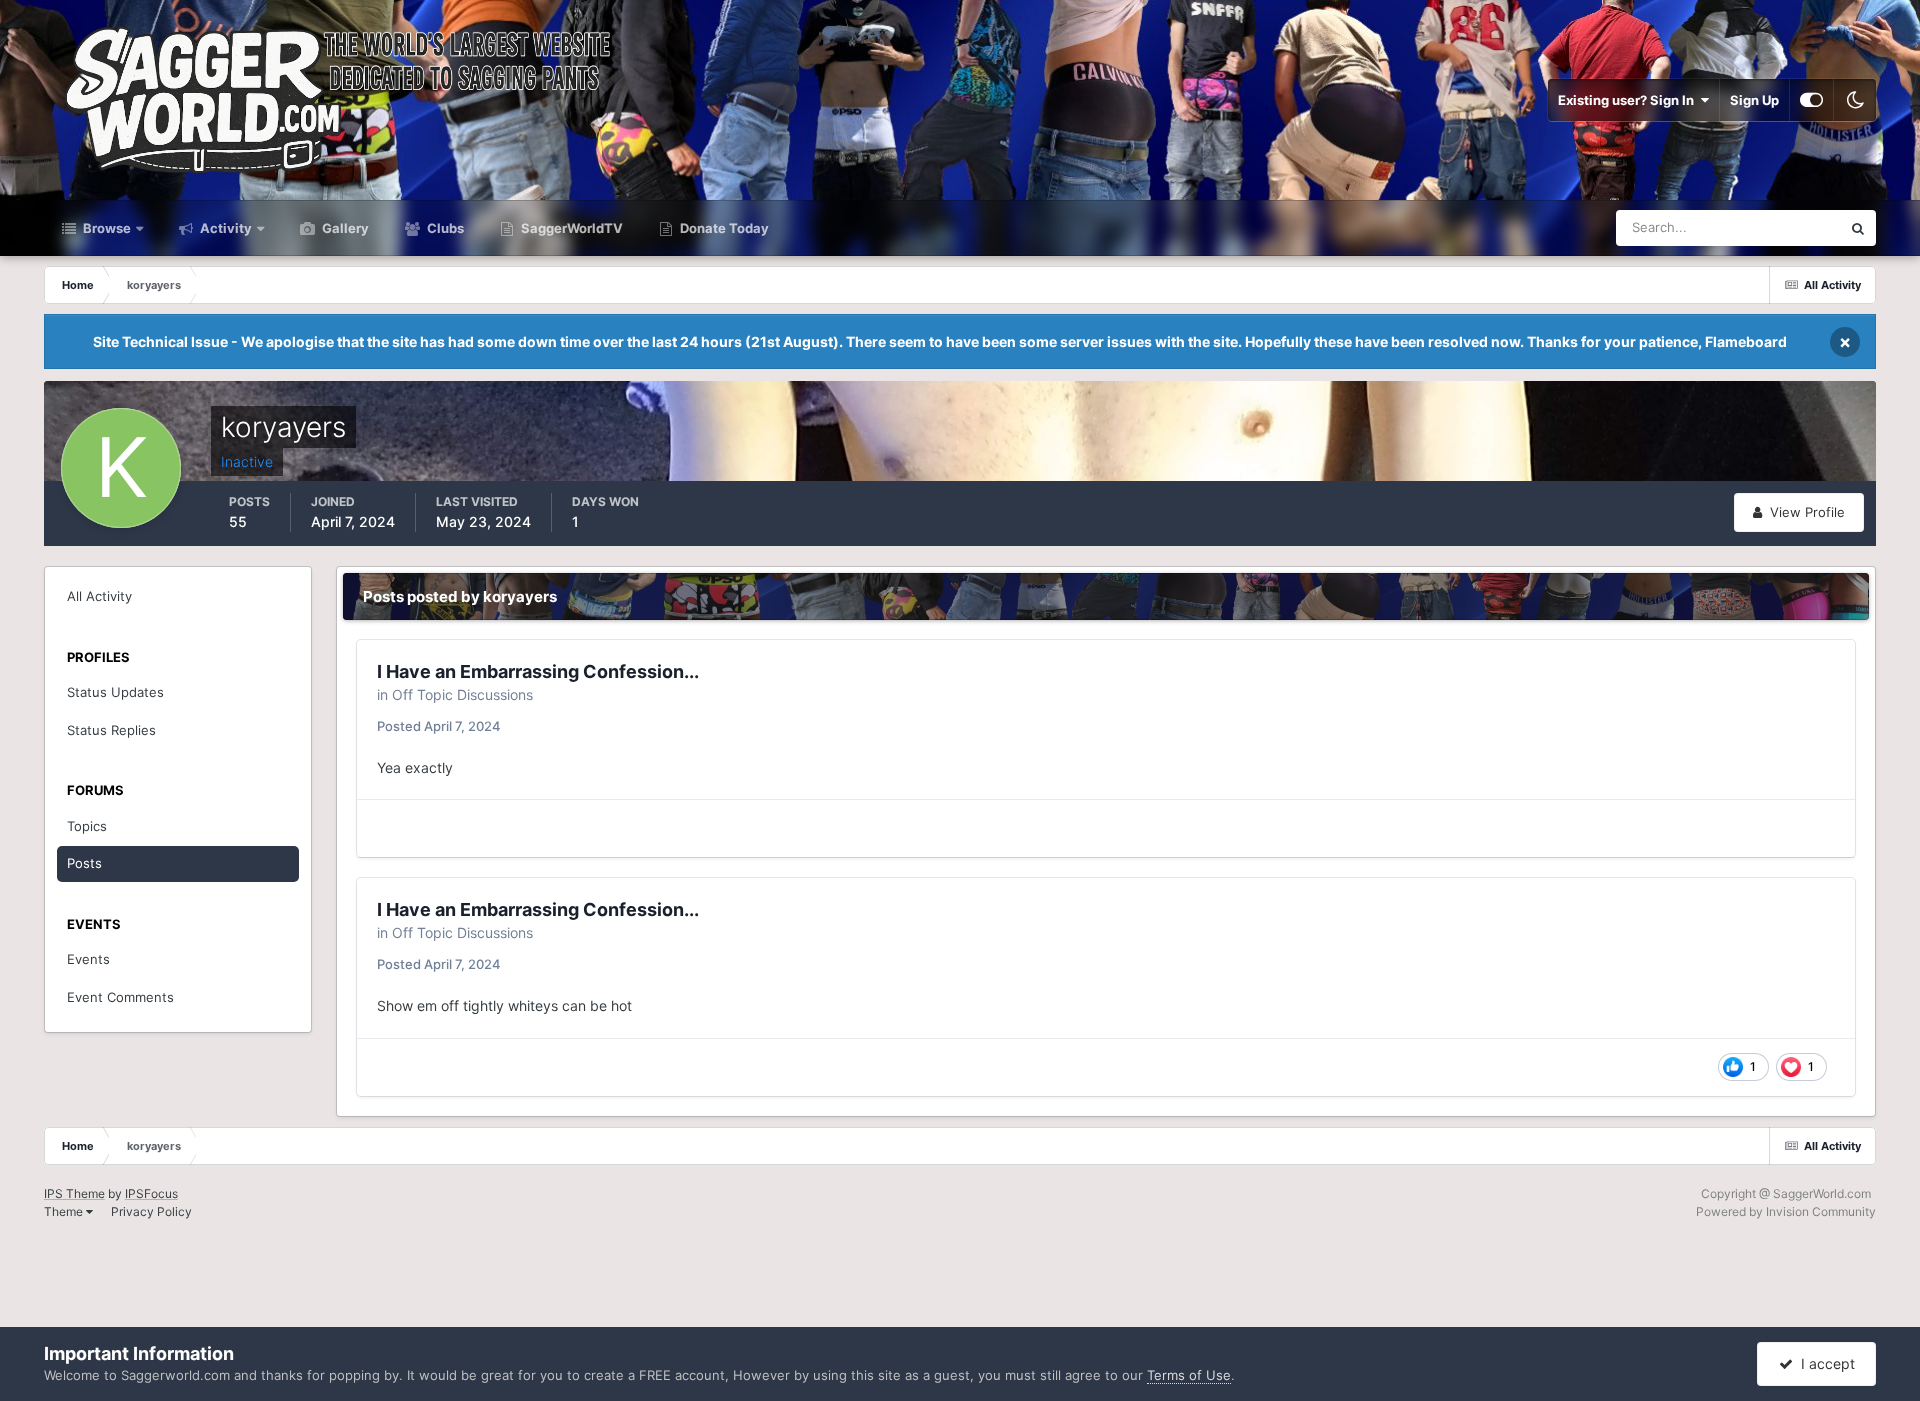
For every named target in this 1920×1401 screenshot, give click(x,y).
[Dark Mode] (1855, 100)
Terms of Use (1189, 1375)
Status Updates (1770, 227)
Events (88, 959)
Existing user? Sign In (1629, 100)
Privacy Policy (151, 1211)
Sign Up (1754, 100)
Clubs (444, 228)
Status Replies (111, 730)
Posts (84, 863)
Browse (105, 228)
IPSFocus (151, 1193)
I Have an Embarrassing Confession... (538, 671)
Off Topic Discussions (462, 694)
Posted (439, 726)
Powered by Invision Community (1786, 1211)
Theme (65, 1211)
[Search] (1858, 228)
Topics (87, 826)
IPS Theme (74, 1193)
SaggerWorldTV (570, 228)
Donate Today (723, 228)
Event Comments (120, 997)
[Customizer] (1811, 100)
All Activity (99, 596)
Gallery (344, 228)
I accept (1824, 1363)
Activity (224, 228)
